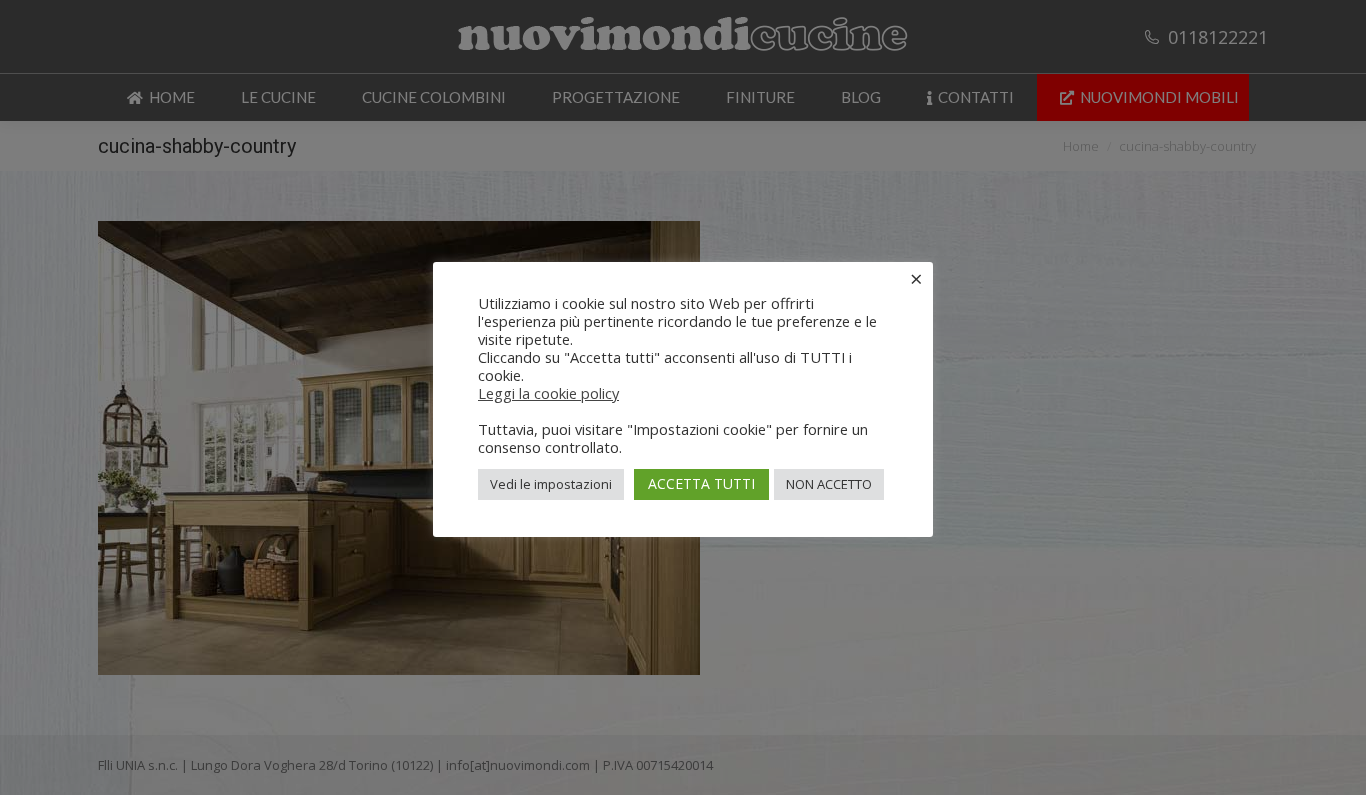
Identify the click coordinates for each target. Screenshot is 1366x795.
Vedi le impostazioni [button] (551, 484)
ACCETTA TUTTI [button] (701, 483)
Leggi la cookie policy (548, 393)
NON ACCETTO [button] (829, 484)
